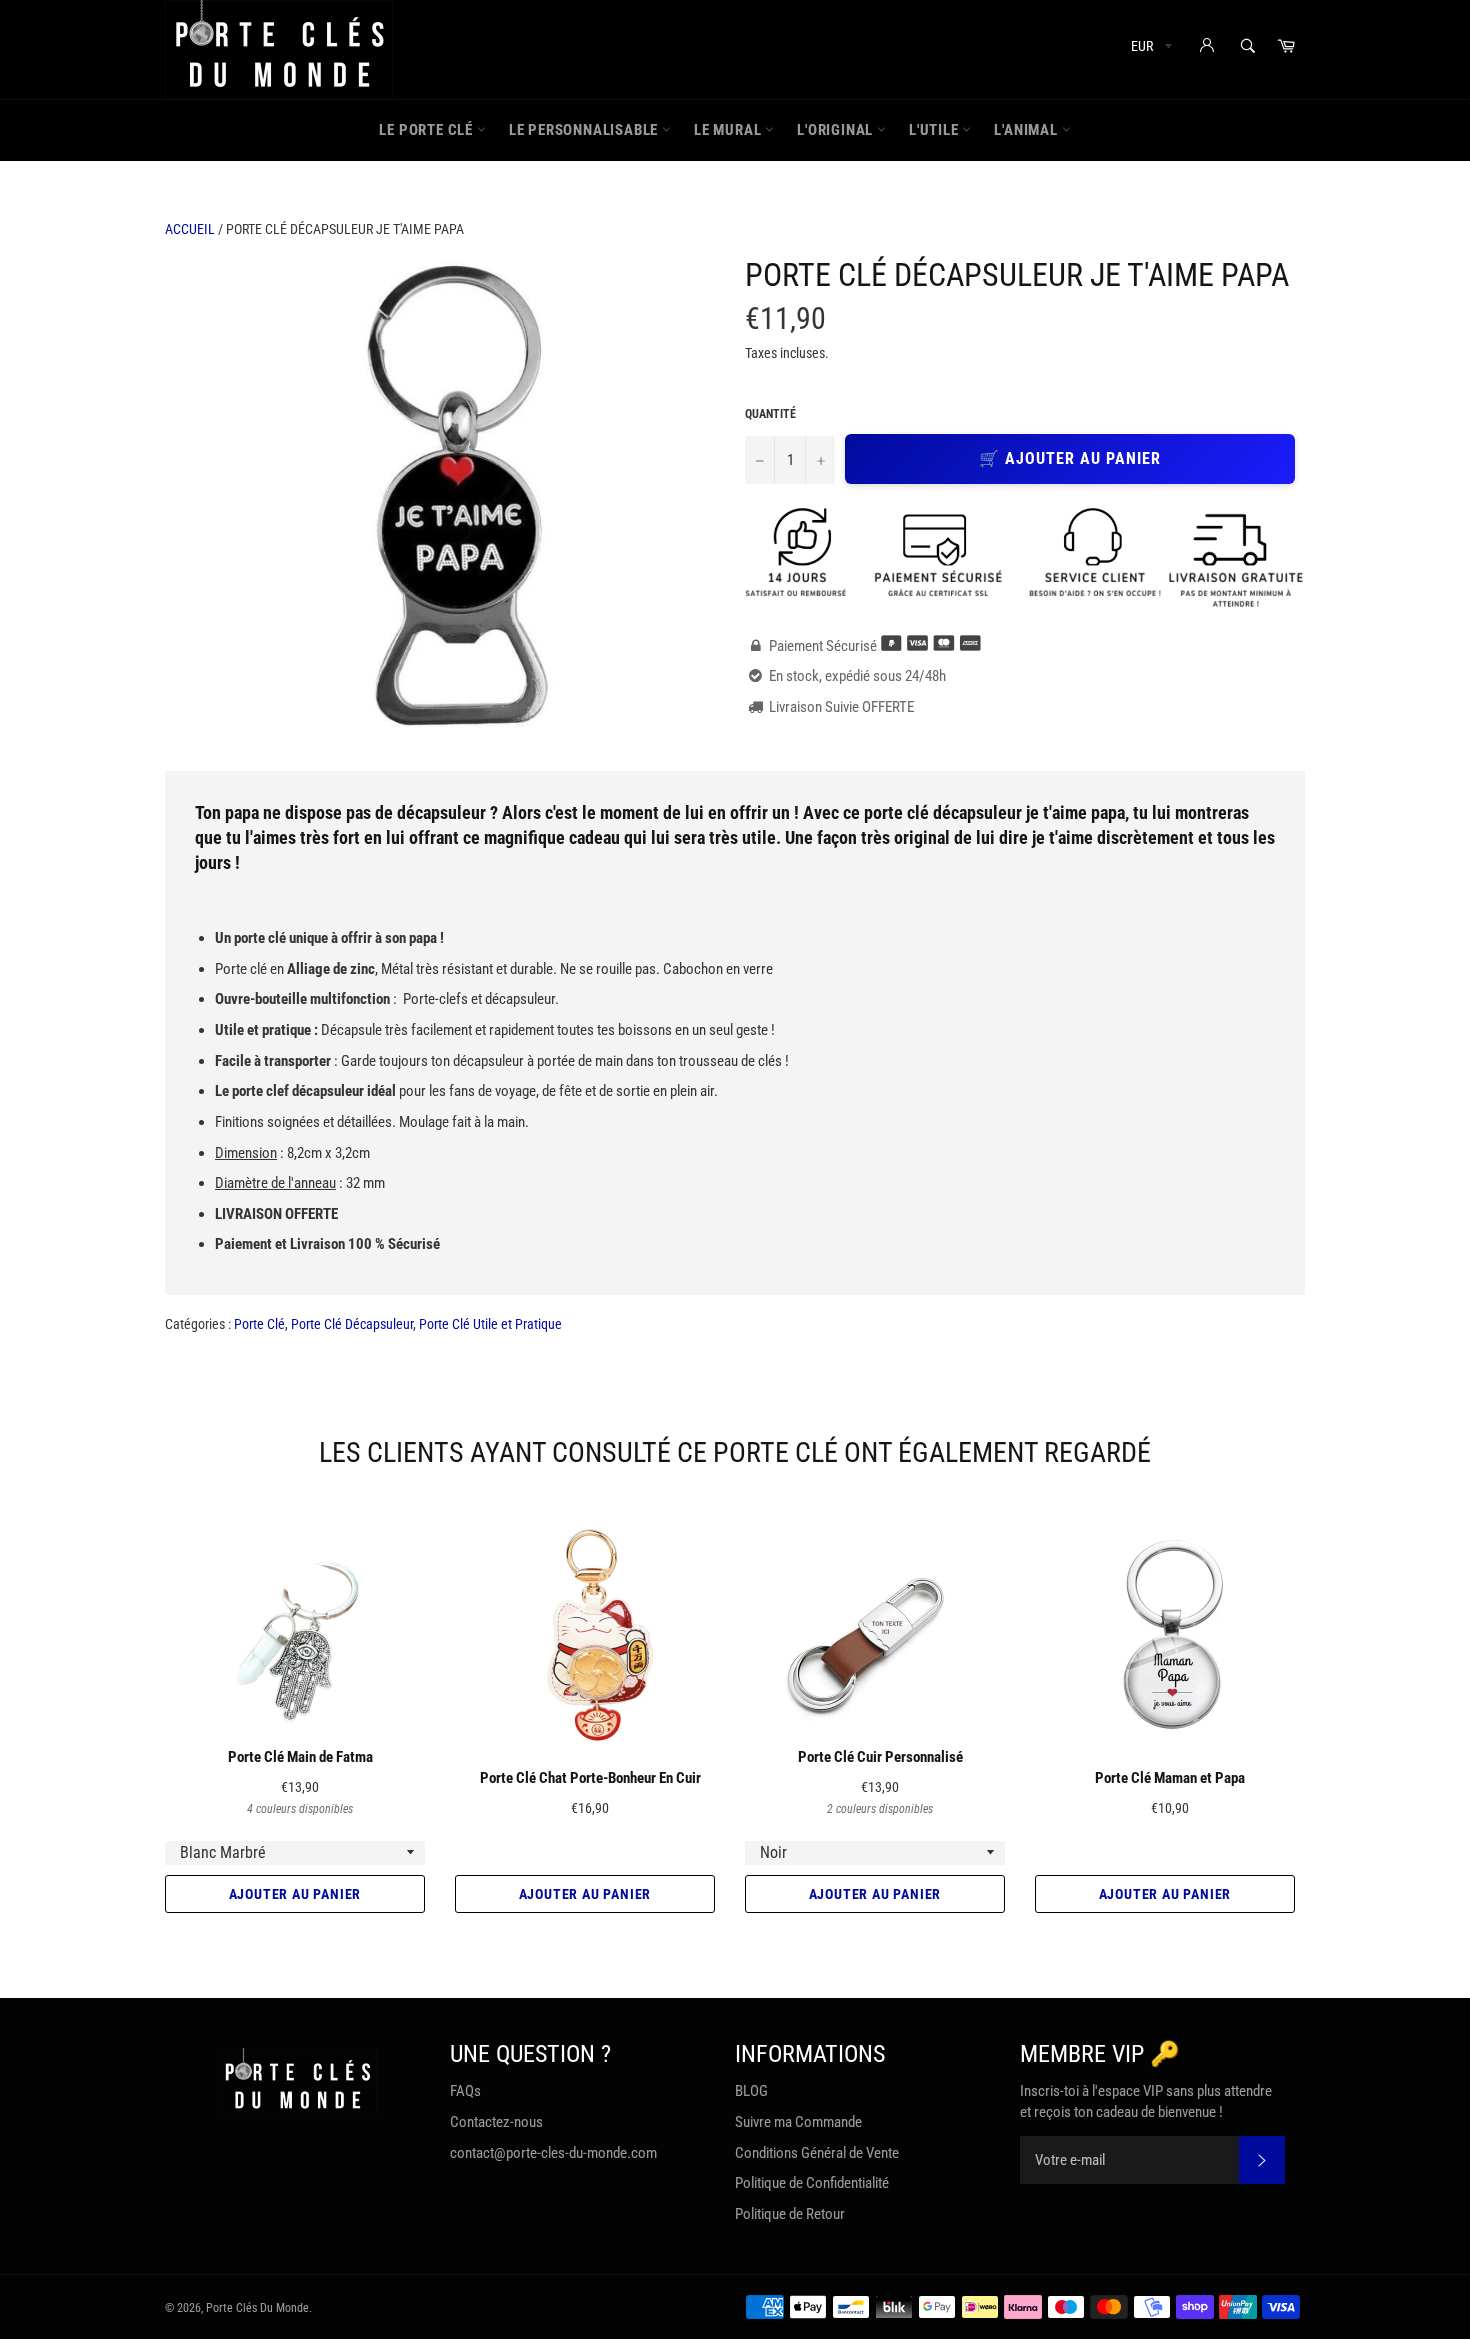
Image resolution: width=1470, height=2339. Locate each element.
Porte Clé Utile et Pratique (490, 1324)
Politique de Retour (790, 2214)
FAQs (465, 2091)
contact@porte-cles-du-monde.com (553, 2153)
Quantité (770, 414)
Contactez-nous (496, 2122)
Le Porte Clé (427, 130)
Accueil (190, 229)
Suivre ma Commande (798, 2122)
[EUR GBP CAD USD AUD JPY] (1149, 49)
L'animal (1027, 130)
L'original (837, 130)
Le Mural (729, 130)
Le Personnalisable (585, 130)
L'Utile (935, 130)
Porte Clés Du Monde (257, 2308)
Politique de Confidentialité (812, 2183)
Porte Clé (259, 1324)
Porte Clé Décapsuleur (352, 1324)
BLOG (751, 2091)
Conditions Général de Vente (817, 2153)
